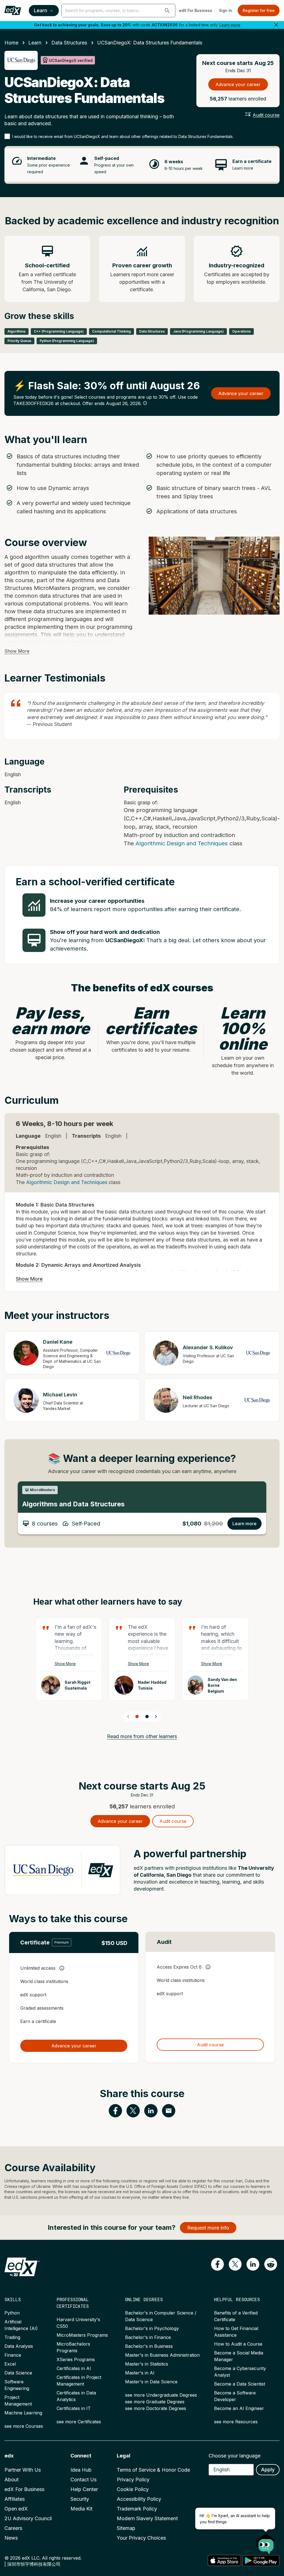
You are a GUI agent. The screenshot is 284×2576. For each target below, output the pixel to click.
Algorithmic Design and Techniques (182, 843)
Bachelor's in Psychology (152, 2328)
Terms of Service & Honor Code (153, 2470)
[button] (167, 11)
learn (35, 43)
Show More (17, 651)
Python (12, 2313)
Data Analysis (19, 2346)
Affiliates (15, 2499)
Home (11, 43)
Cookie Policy (133, 2489)
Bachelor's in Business (149, 2346)
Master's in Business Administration (162, 2355)
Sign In (225, 10)
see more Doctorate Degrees (156, 2408)
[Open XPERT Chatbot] (266, 2542)
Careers (13, 2528)
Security (80, 2499)
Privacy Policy (133, 2480)
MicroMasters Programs (82, 2335)
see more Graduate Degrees (155, 2402)
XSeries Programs (76, 2359)
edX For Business (196, 10)
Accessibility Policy (139, 2499)
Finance (13, 2355)
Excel (10, 2364)
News (11, 2538)
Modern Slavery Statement (147, 2518)
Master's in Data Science (151, 2382)
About (12, 2480)
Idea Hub (81, 2470)
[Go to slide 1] (137, 1717)
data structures (69, 43)
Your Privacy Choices (141, 2538)
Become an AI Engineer (239, 2408)
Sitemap (126, 2528)
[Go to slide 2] (147, 1717)
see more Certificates (79, 2422)
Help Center (84, 2489)
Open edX (16, 2509)
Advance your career (238, 84)
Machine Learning (23, 2413)
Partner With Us (23, 2470)
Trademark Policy (137, 2509)
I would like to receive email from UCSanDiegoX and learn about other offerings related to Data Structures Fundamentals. (123, 136)
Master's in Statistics (147, 2364)
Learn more (230, 25)
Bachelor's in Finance (148, 2337)
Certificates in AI (74, 2368)
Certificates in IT (74, 2408)
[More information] (145, 403)
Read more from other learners (142, 1736)
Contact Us (83, 2480)
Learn (40, 10)
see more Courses (24, 2426)
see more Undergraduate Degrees (161, 2395)
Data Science (18, 2373)
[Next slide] (156, 1717)
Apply (268, 2470)
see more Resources (236, 2422)
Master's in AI (140, 2373)
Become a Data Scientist (240, 2384)
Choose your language (234, 2456)
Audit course (266, 115)
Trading (12, 2337)
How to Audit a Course (238, 2344)
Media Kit (81, 2509)
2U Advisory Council (28, 2518)
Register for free (259, 10)
